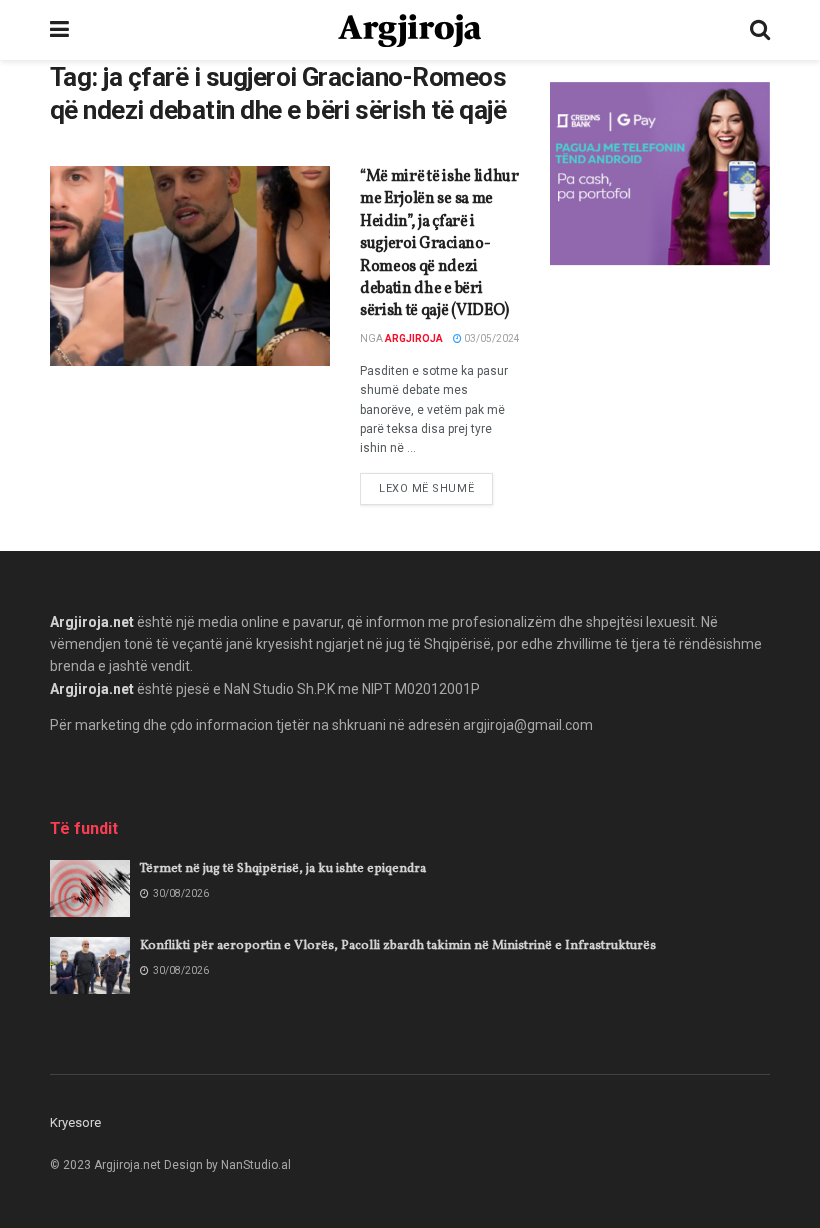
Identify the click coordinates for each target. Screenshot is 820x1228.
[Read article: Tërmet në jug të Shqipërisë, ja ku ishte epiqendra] (90, 888)
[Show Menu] (59, 30)
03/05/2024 (491, 338)
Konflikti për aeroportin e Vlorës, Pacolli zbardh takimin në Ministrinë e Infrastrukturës (398, 946)
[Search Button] (760, 30)
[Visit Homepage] (409, 30)
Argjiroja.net (92, 622)
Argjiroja (414, 338)
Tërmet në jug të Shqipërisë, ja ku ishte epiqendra (283, 869)
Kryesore (75, 1122)
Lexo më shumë (436, 488)
